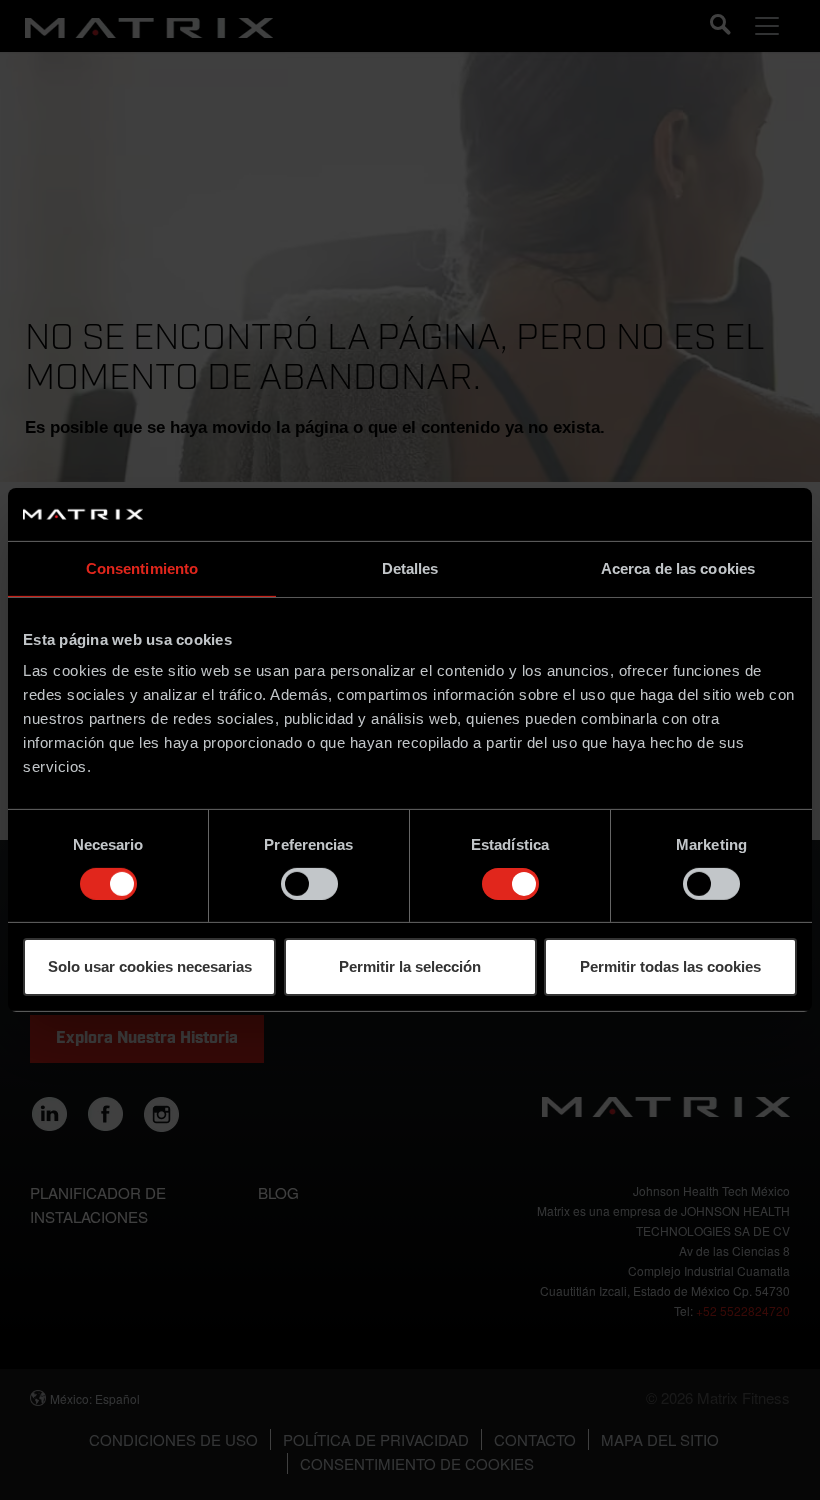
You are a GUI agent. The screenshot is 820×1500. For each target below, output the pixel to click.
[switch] (309, 884)
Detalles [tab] (410, 567)
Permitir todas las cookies (670, 966)
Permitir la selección (410, 966)
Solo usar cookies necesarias (150, 966)
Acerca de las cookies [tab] (678, 567)
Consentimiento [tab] (142, 567)
